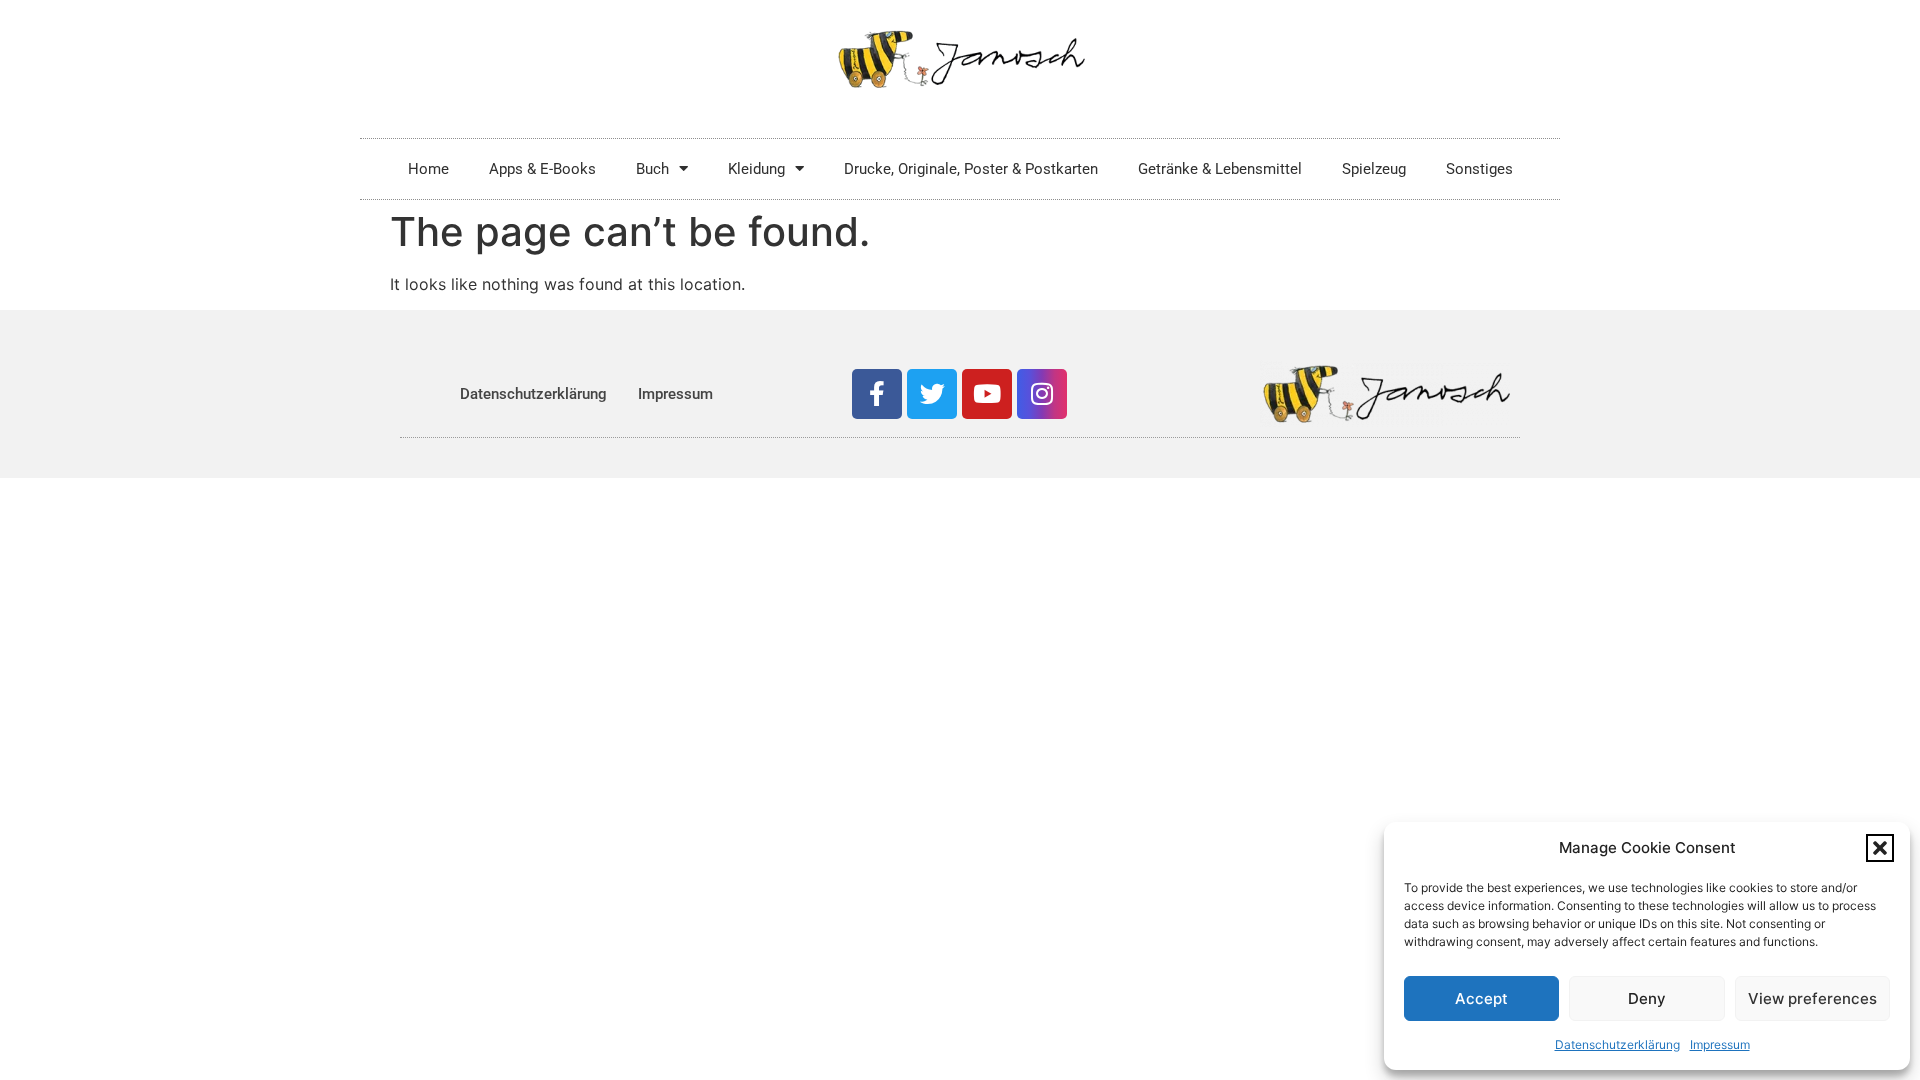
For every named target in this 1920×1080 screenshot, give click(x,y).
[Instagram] (1042, 394)
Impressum (1720, 1044)
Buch (652, 169)
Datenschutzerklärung (1617, 1044)
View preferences (1812, 998)
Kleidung (756, 169)
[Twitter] (932, 394)
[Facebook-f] (877, 394)
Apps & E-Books (542, 169)
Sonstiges (1479, 169)
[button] (1880, 848)
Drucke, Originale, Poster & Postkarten (971, 169)
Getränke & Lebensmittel (1220, 169)
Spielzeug (1374, 169)
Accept (1481, 998)
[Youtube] (987, 394)
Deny (1647, 998)
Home (428, 169)
